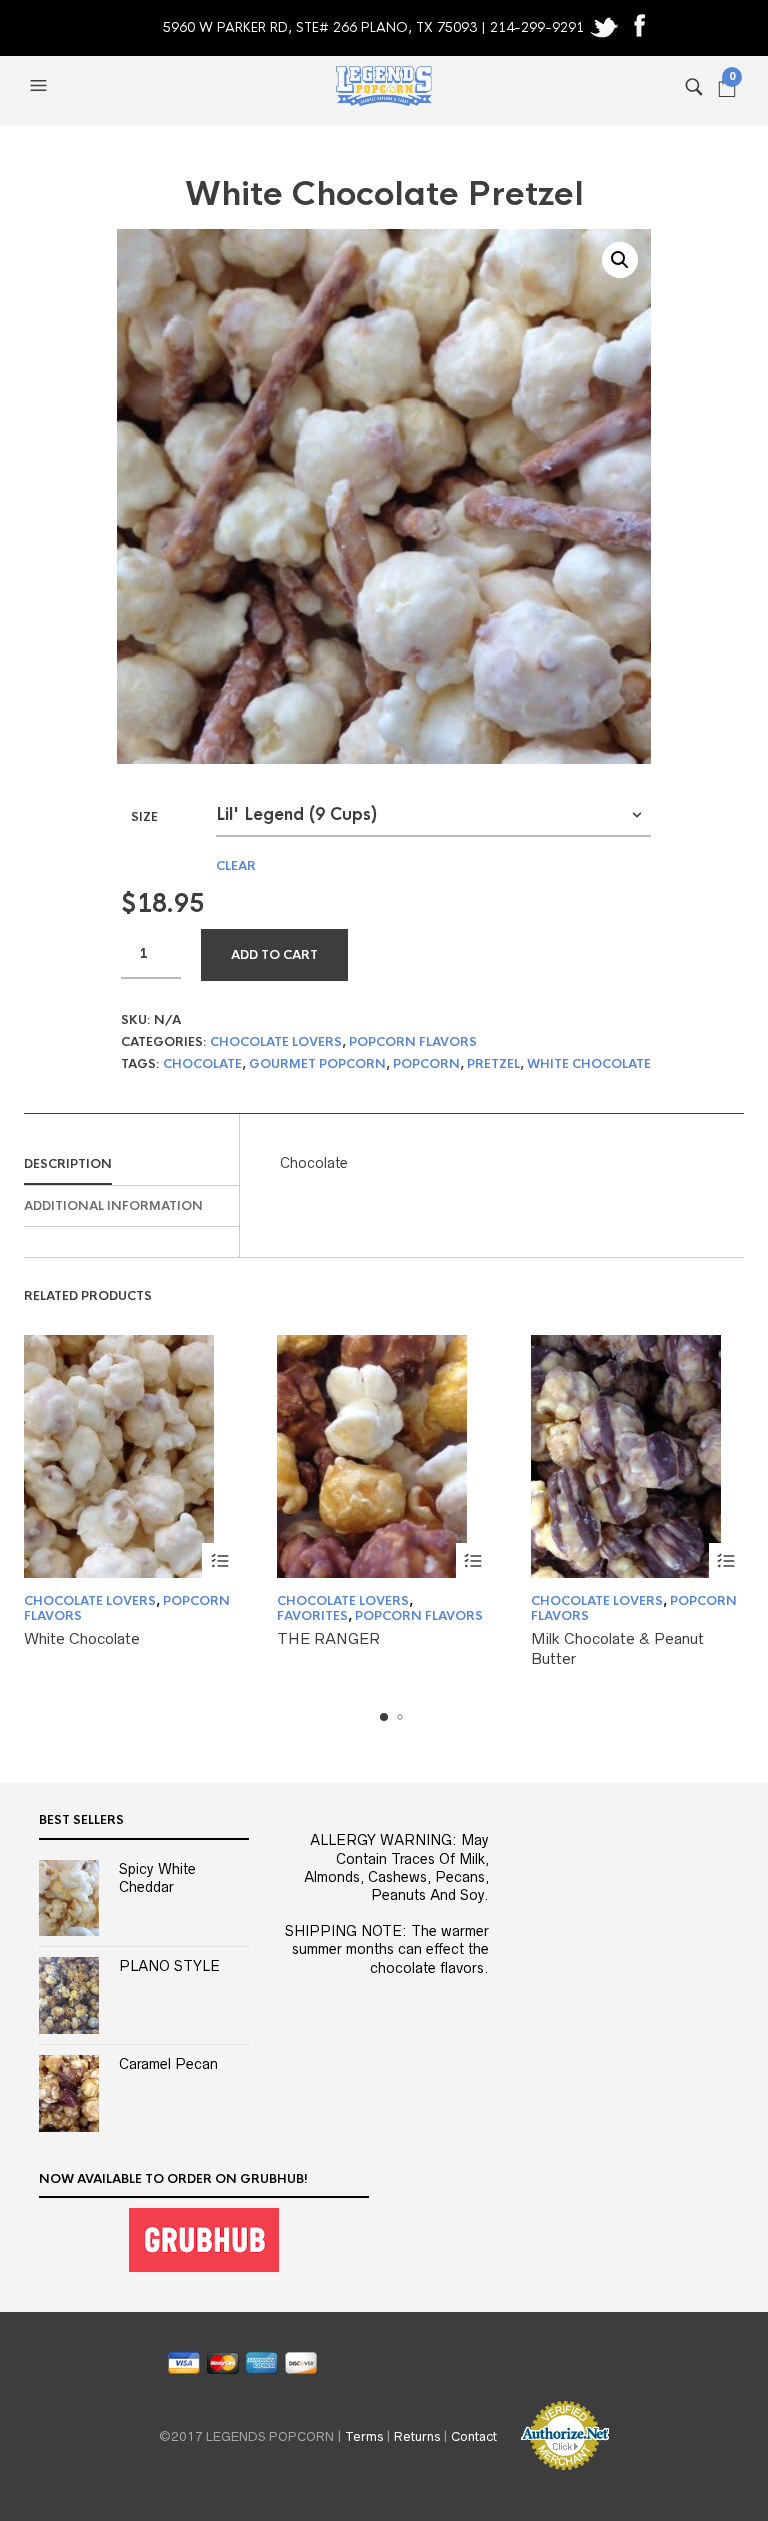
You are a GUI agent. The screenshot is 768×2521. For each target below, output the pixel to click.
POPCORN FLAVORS (413, 1042)
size (144, 817)
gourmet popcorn (317, 1064)
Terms (364, 2436)
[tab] (131, 1165)
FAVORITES (312, 1616)
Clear (236, 866)
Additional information (113, 1206)
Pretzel (493, 1064)
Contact (474, 2436)
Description (68, 1164)
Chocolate (202, 1064)
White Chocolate (589, 1064)
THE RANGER (328, 1638)
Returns (417, 2436)
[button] (41, 86)
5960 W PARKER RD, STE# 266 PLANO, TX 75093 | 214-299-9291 (375, 27)
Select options (219, 1560)
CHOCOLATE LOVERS (276, 1042)
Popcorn (426, 1064)
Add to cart (274, 955)
